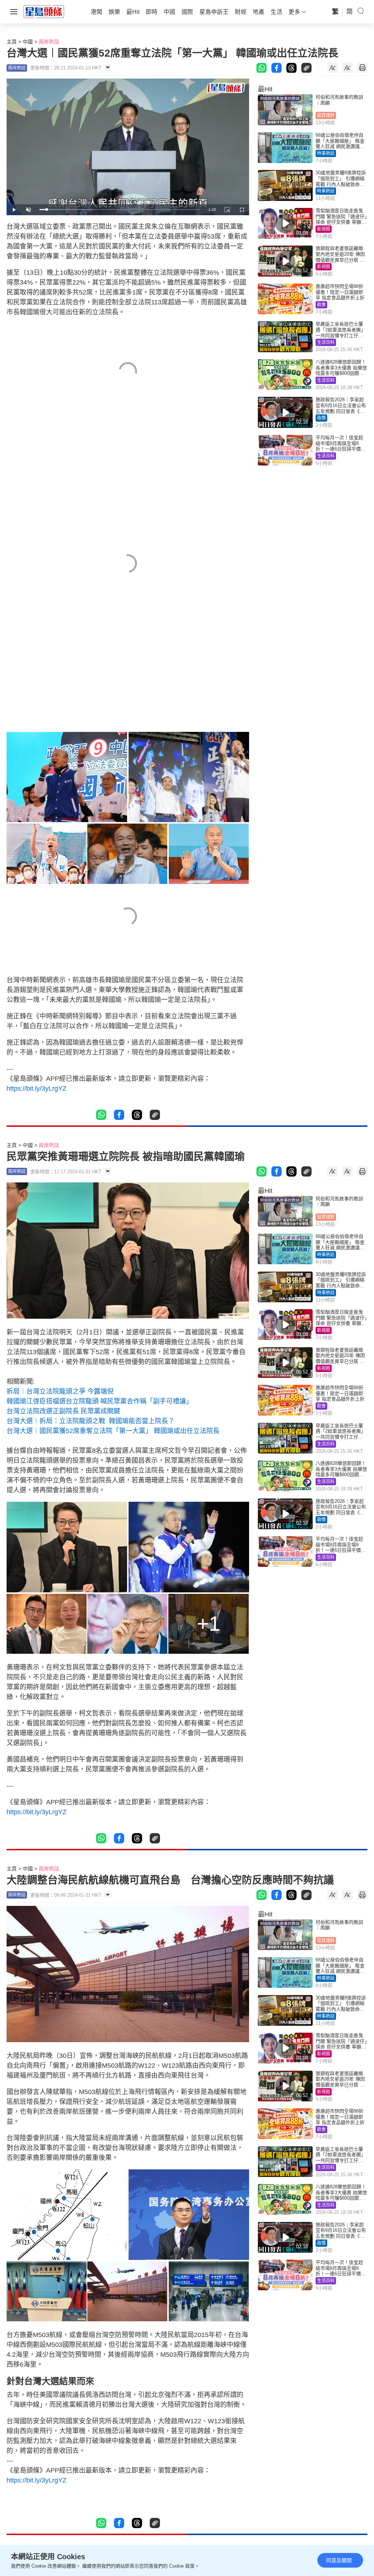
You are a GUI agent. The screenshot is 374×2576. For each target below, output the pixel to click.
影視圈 (324, 229)
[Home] (44, 11)
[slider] (120, 210)
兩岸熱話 (49, 42)
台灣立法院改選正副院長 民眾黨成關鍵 (63, 1411)
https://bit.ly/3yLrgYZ (37, 1088)
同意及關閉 (339, 2560)
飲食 (321, 305)
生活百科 (326, 342)
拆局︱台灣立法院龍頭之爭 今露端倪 (60, 1391)
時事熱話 (326, 153)
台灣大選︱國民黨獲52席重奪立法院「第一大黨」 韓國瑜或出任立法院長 (113, 1431)
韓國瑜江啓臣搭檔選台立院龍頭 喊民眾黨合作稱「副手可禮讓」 (100, 1401)
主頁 (12, 42)
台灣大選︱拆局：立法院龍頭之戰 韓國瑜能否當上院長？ (91, 1421)
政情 (321, 418)
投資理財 (326, 115)
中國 (28, 42)
